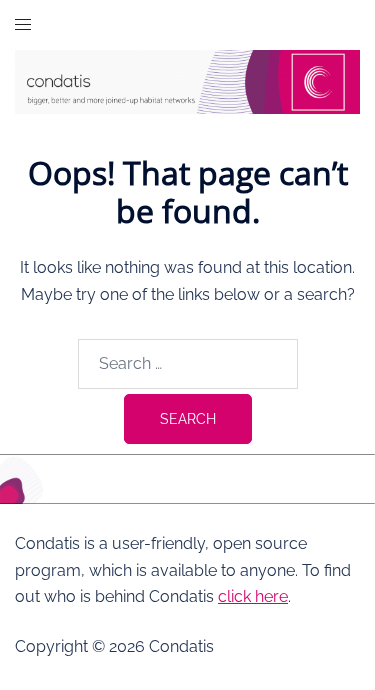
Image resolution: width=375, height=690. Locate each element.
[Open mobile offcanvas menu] (23, 25)
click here (253, 596)
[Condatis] (187, 80)
